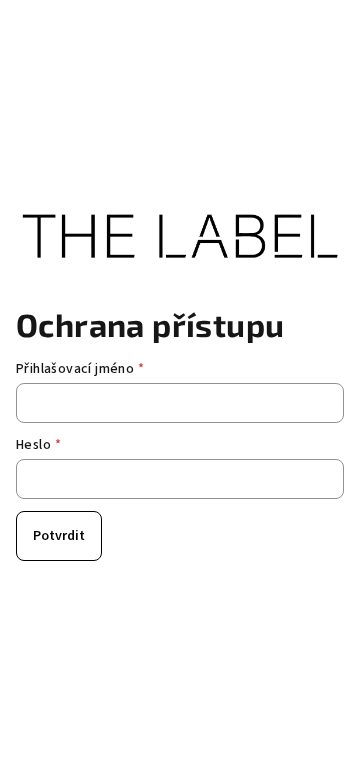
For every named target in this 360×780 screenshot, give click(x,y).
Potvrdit (59, 536)
